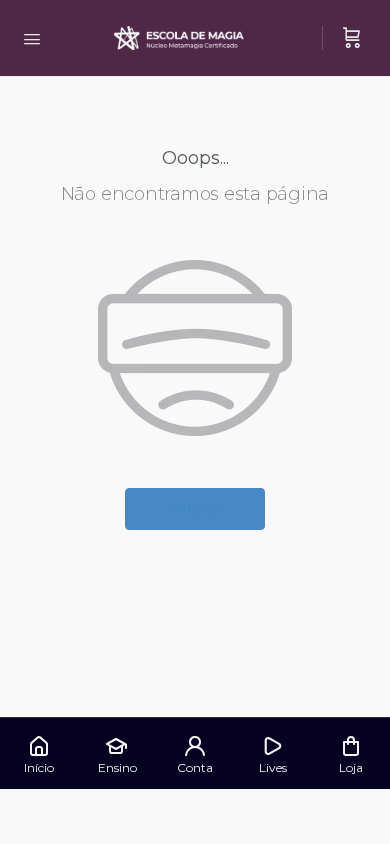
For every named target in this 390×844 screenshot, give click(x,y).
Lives (273, 767)
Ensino (117, 767)
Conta (195, 767)
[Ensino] (117, 746)
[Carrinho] (352, 38)
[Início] (39, 746)
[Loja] (351, 746)
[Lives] (273, 746)
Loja (351, 767)
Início (195, 508)
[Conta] (195, 746)
